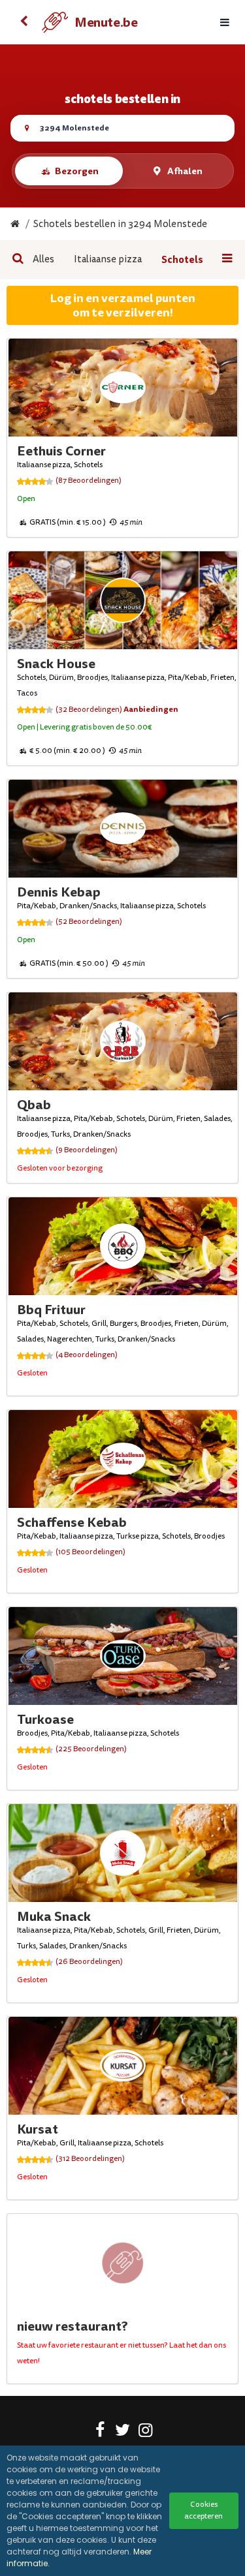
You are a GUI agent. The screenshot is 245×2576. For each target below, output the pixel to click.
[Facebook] (100, 2432)
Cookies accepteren (204, 2510)
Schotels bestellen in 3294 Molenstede (120, 224)
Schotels (182, 260)
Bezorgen (77, 171)
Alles (43, 259)
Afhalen (185, 171)
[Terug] (24, 22)
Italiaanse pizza (108, 259)
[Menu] (225, 23)
